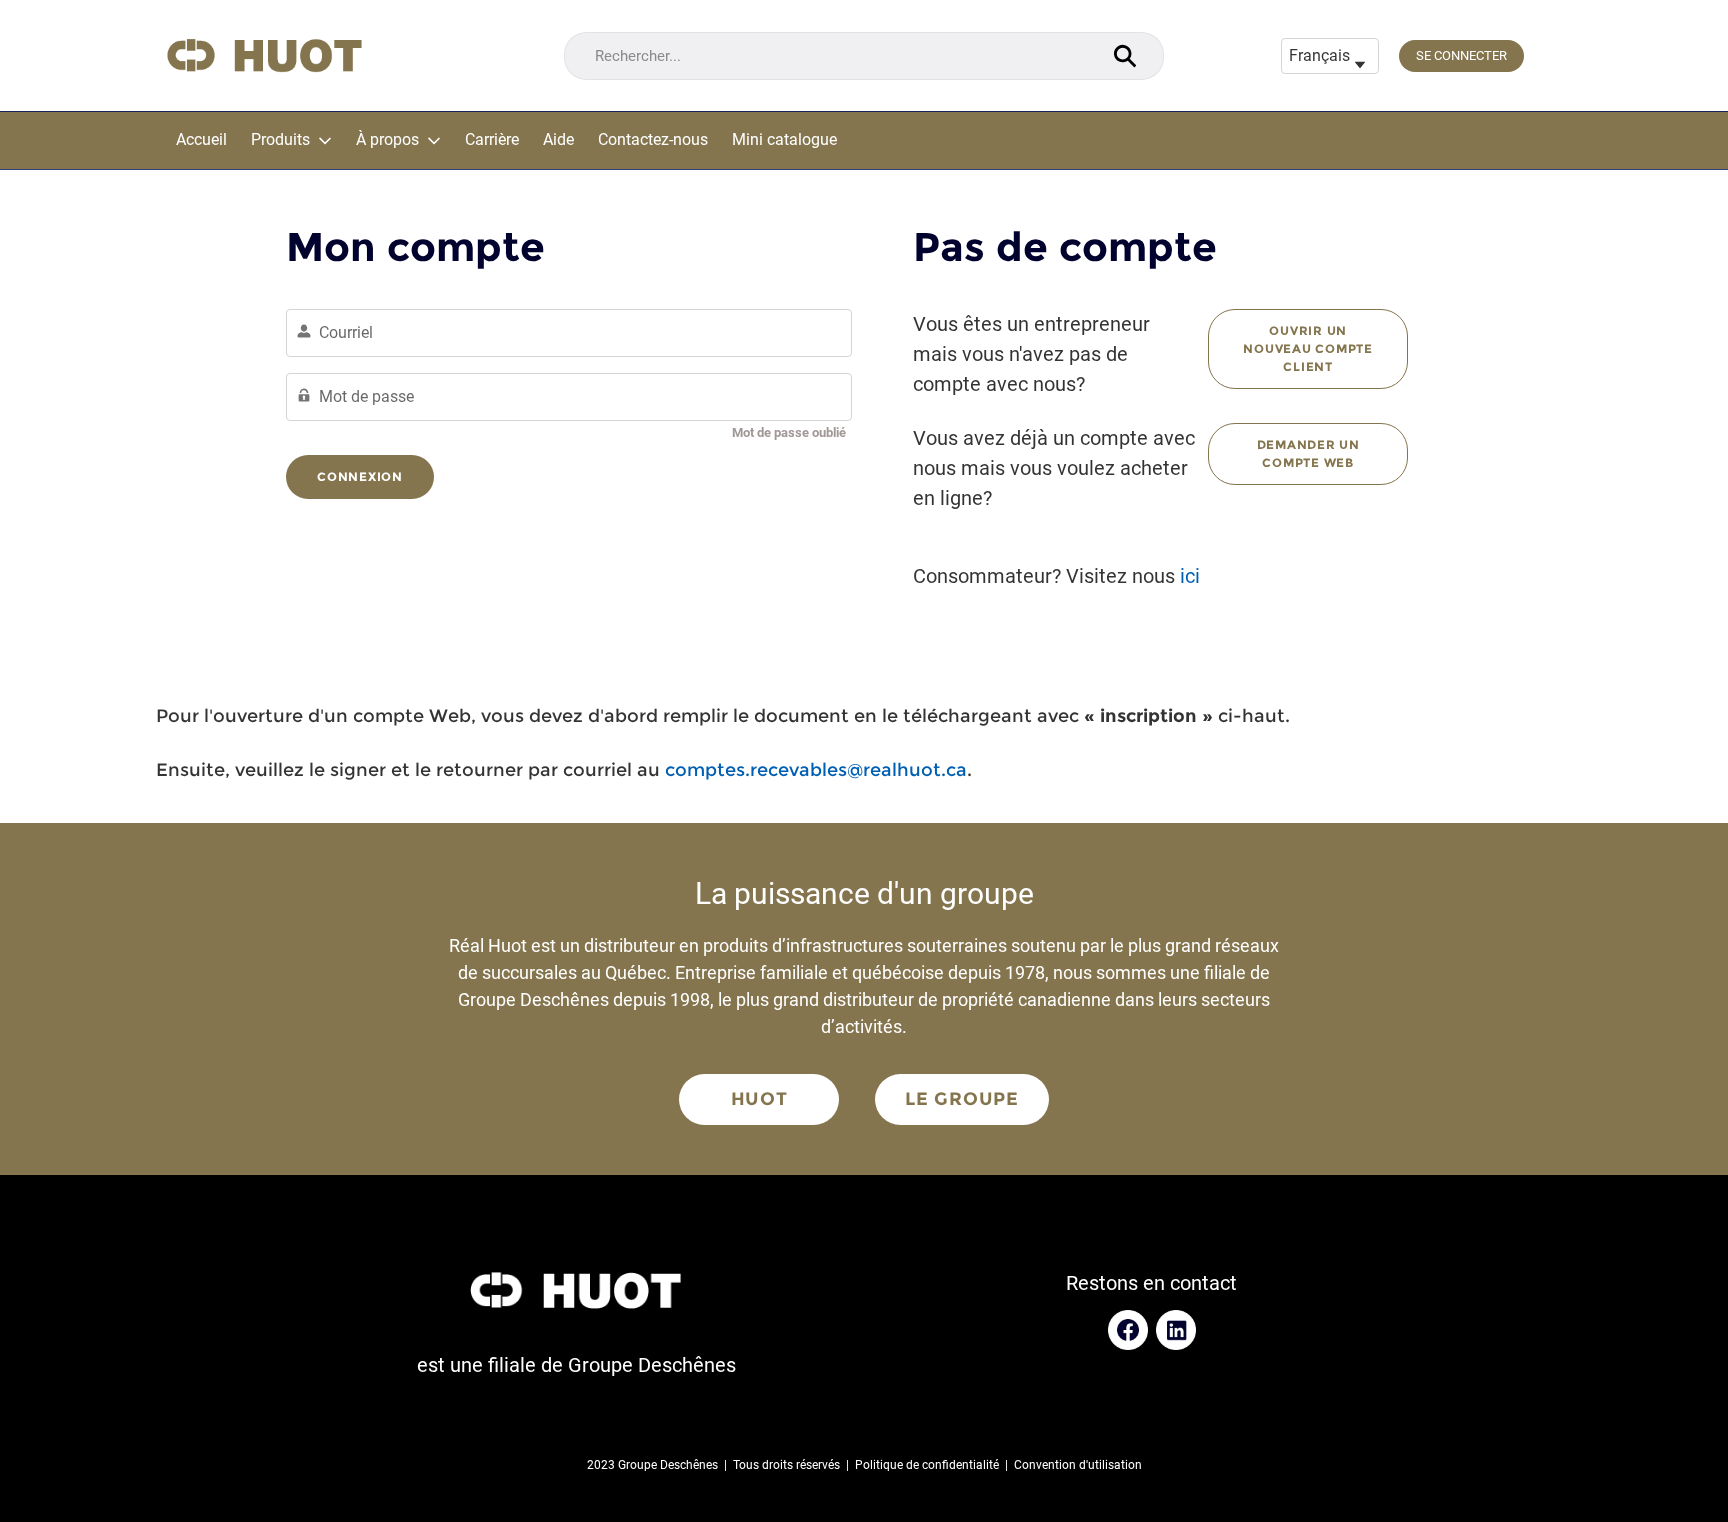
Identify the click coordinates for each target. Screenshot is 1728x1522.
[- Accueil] (264, 55)
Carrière (492, 140)
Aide (558, 140)
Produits (280, 140)
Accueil (201, 140)
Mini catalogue (784, 140)
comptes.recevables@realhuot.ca (816, 770)
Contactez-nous (653, 140)
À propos (387, 140)
